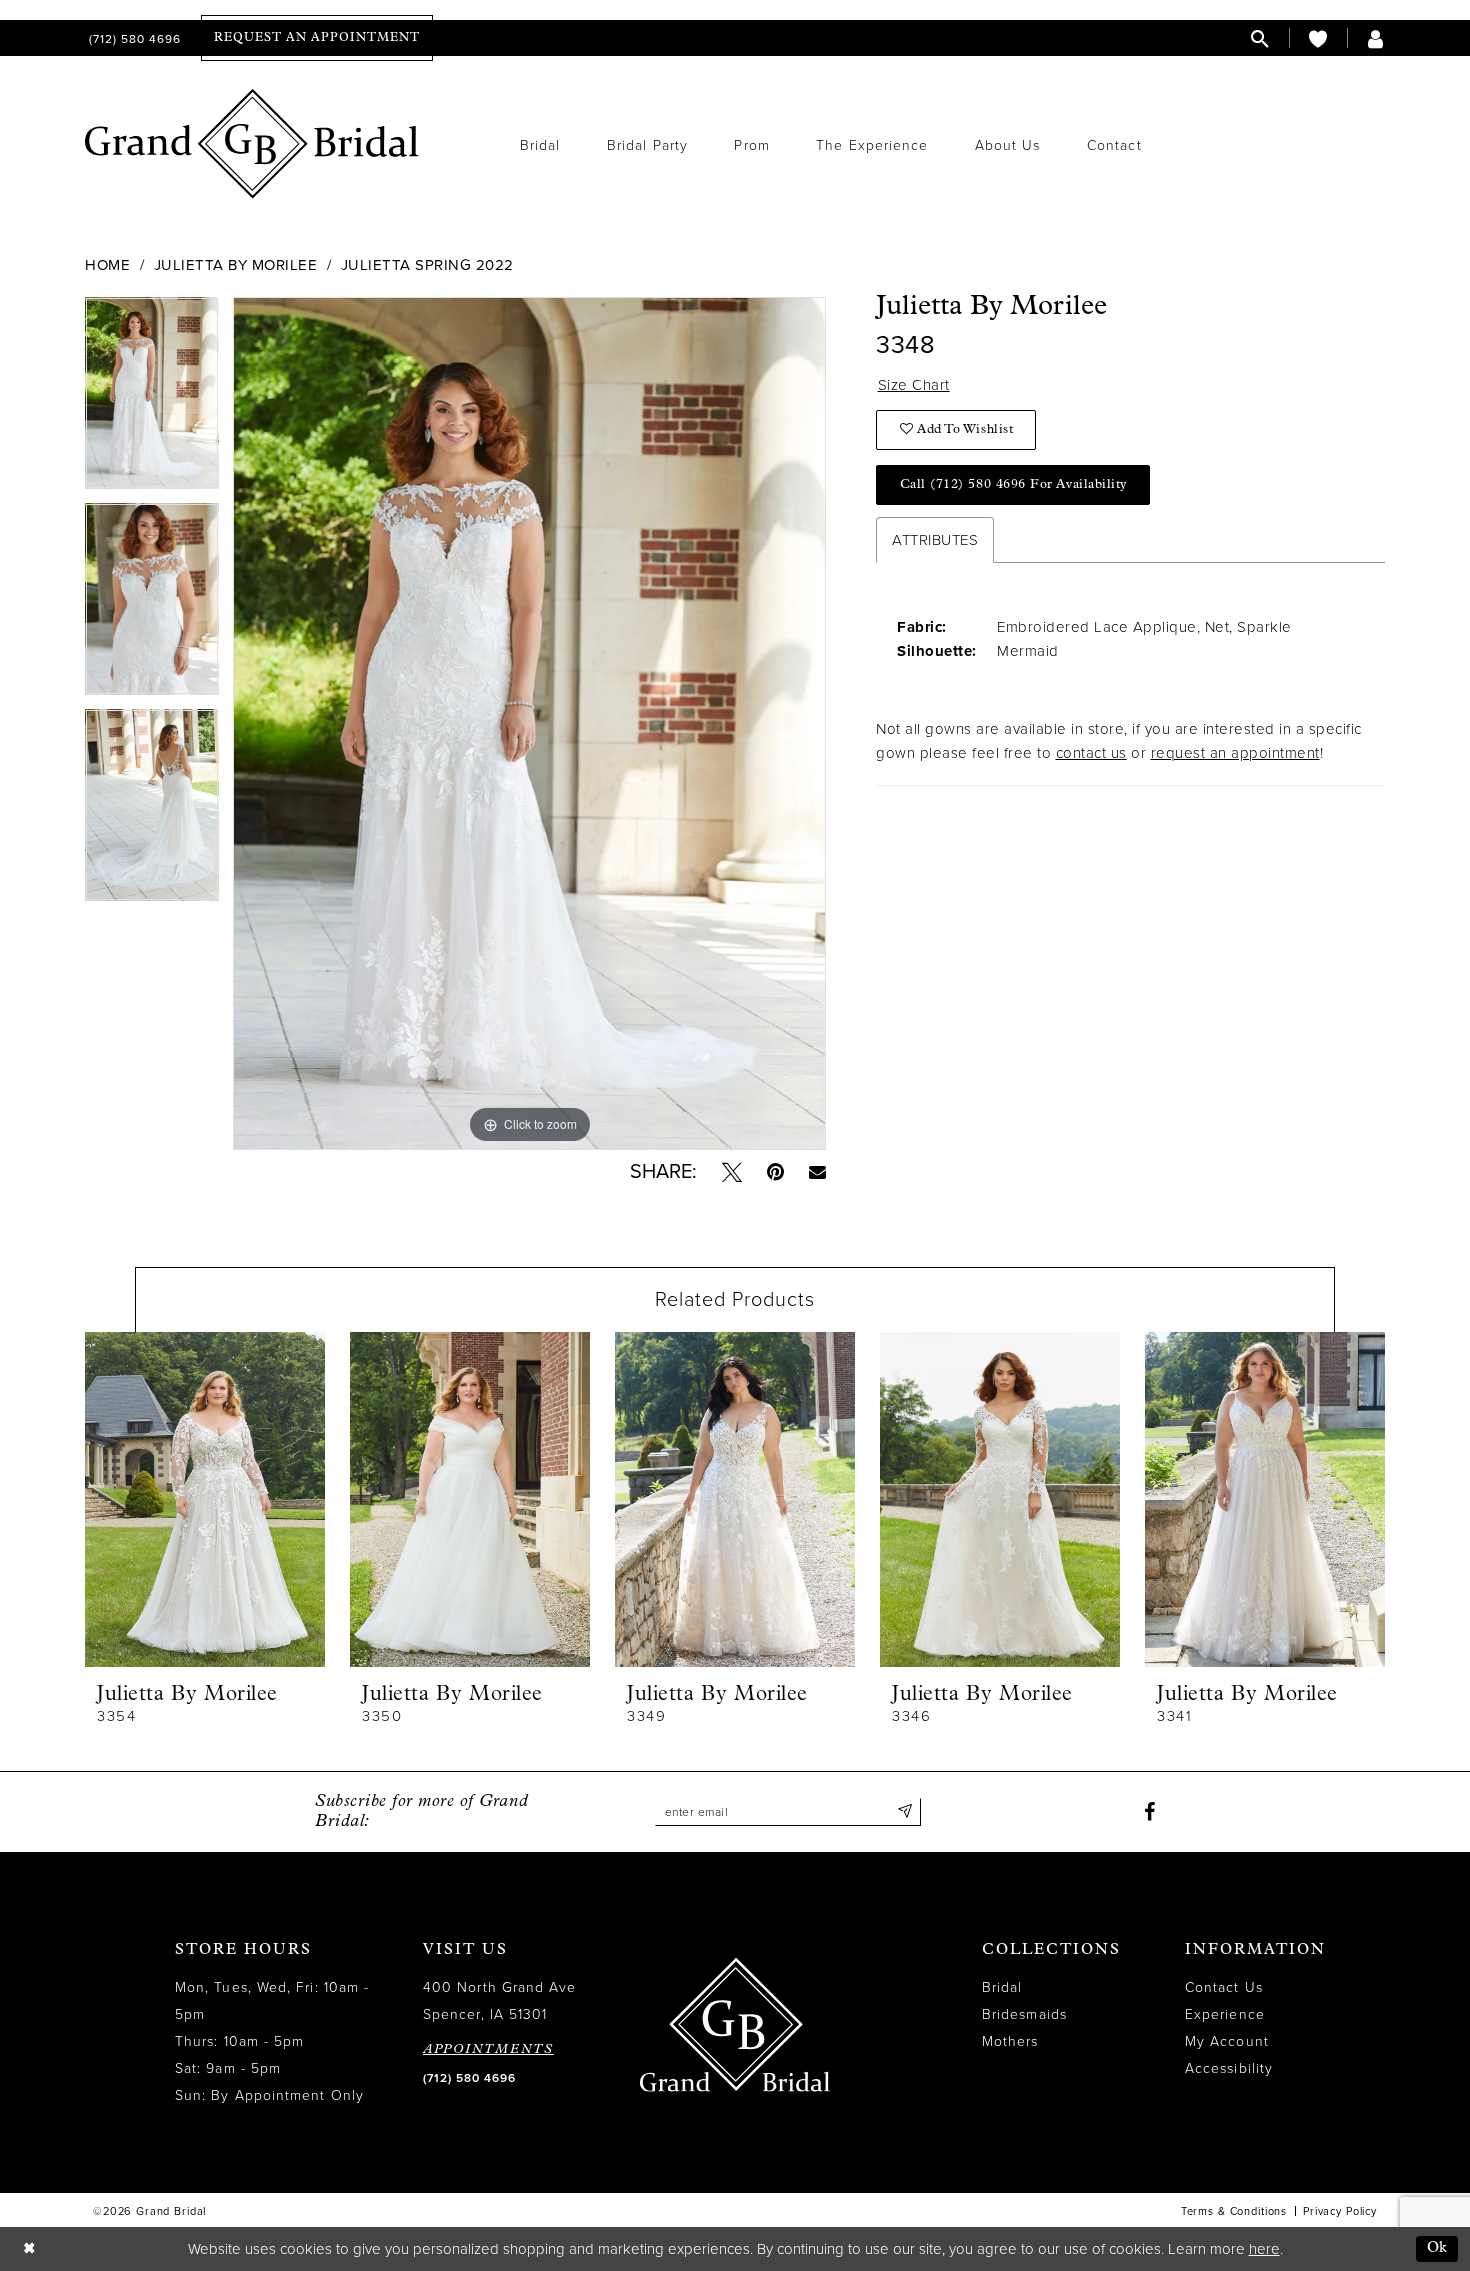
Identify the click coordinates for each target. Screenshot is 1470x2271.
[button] (1376, 38)
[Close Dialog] (29, 2249)
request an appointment (1235, 753)
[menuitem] (133, 38)
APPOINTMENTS (488, 2049)
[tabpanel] (152, 400)
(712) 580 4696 (469, 2078)
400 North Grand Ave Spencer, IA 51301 (500, 2001)
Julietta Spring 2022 (427, 265)
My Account (1227, 2041)
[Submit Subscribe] (905, 1812)
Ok (1437, 2248)
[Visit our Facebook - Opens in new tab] (1149, 1812)
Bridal (1002, 1987)
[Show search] (1260, 38)
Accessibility (1229, 2068)
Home (107, 265)
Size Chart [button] (914, 385)
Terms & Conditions (1234, 2211)
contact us (1091, 753)
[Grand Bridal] (252, 144)
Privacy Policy (1340, 2211)
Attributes (935, 540)
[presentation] (205, 1499)
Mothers (1010, 2041)
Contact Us (1224, 1987)
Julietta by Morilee (236, 265)
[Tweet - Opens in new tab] (732, 1172)
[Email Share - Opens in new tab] (817, 1171)
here (1264, 2249)
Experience (1225, 2014)
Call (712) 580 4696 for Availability (1013, 484)
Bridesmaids (1024, 2014)
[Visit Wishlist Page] (1318, 38)
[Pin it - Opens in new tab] (775, 1172)
